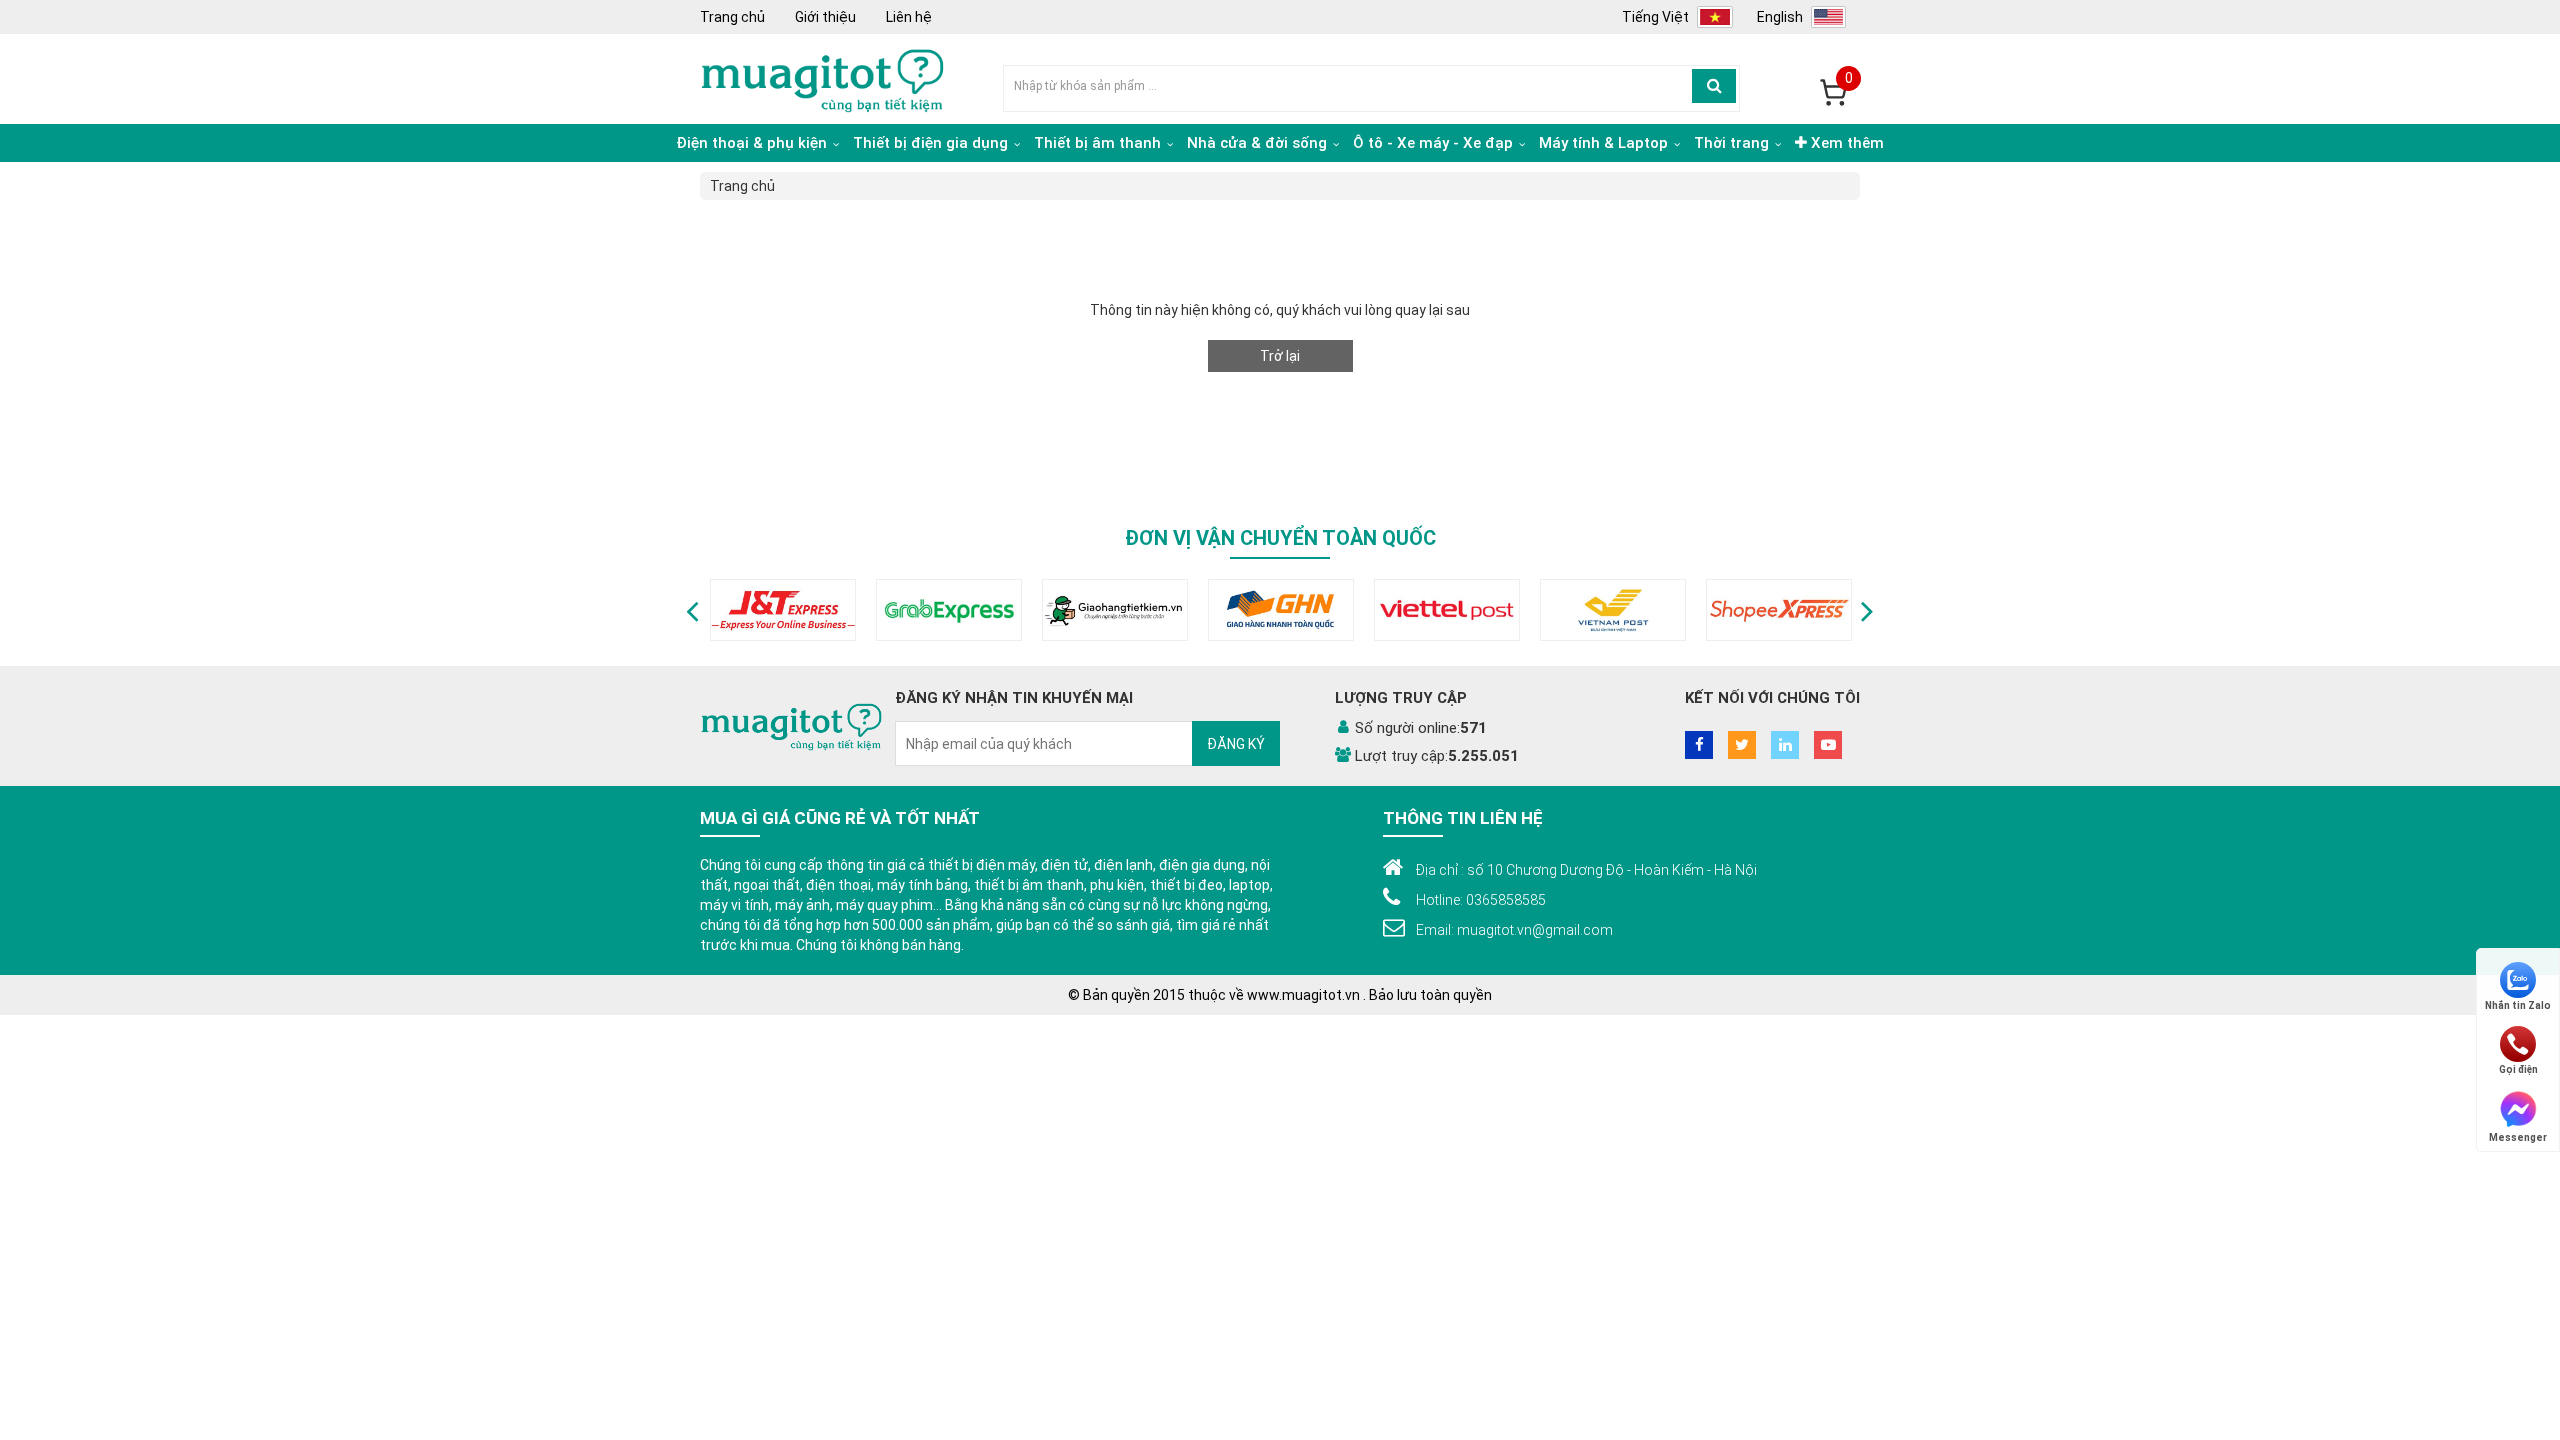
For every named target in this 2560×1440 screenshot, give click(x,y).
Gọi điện (2518, 1069)
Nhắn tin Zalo (2518, 1005)
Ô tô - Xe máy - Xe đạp (1435, 143)
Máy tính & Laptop (1605, 143)
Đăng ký (1236, 744)
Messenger (2518, 1136)
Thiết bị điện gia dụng (932, 143)
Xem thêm (1845, 143)
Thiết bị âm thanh (1099, 143)
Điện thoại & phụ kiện (753, 143)
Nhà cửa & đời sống (1259, 143)
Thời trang (1733, 143)
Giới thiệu (825, 17)
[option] (783, 610)
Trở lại (1280, 356)
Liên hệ (909, 17)
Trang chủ (732, 17)
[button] (692, 610)
